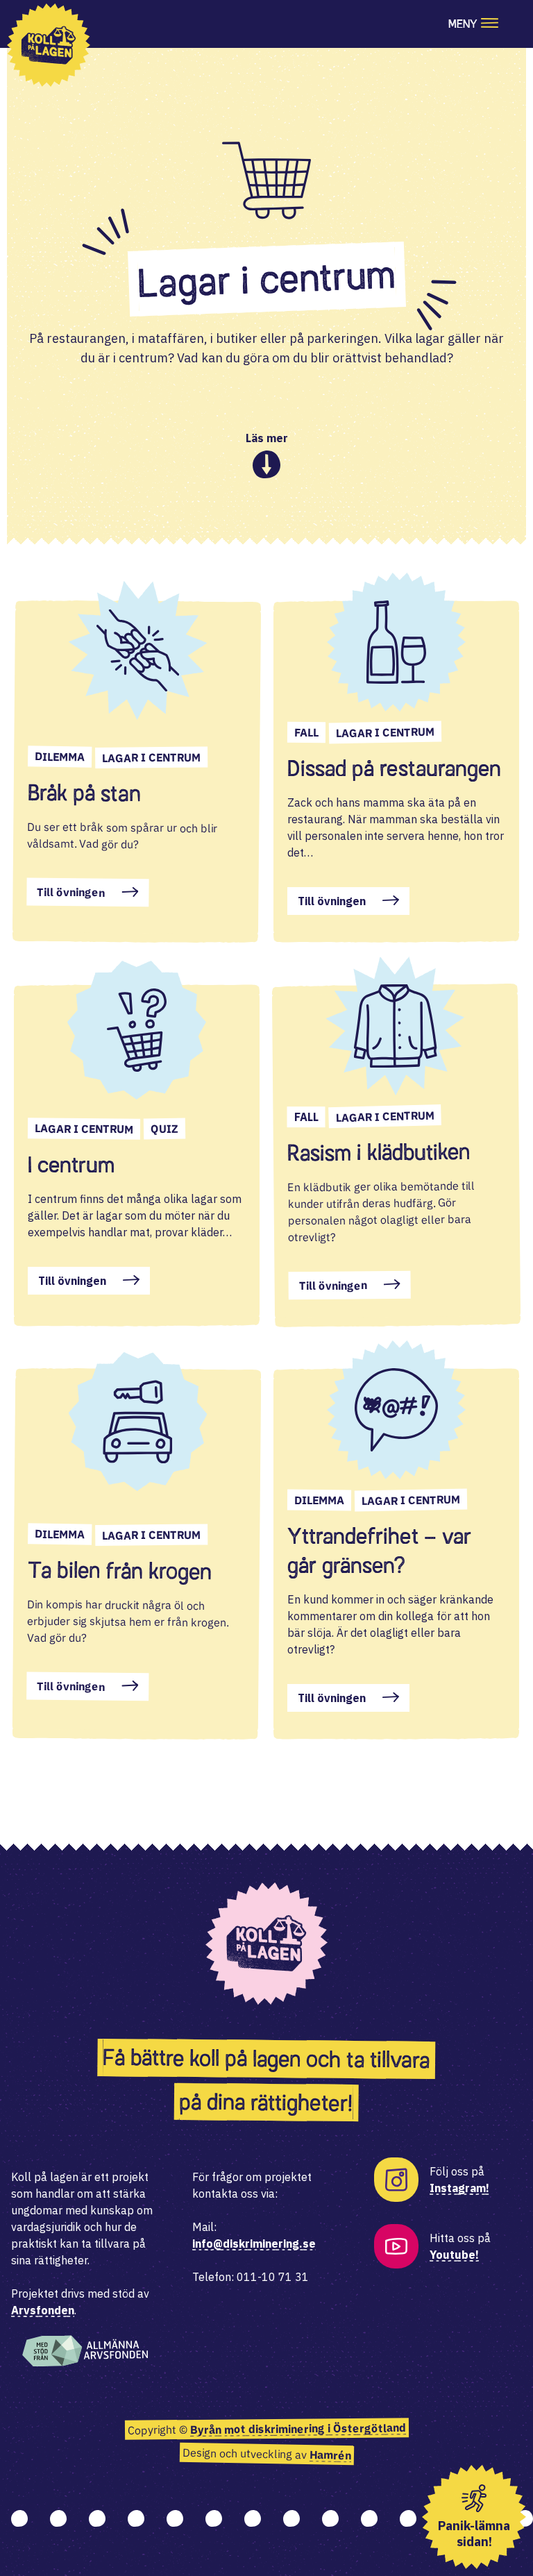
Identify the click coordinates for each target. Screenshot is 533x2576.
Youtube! (454, 2255)
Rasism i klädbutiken (379, 1152)
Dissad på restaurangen (394, 768)
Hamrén (330, 2455)
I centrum (71, 1165)
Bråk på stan (84, 793)
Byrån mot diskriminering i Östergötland (297, 2429)
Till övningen (71, 892)
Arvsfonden (43, 2310)
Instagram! (459, 2188)
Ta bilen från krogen (120, 1570)
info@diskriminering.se (254, 2244)
